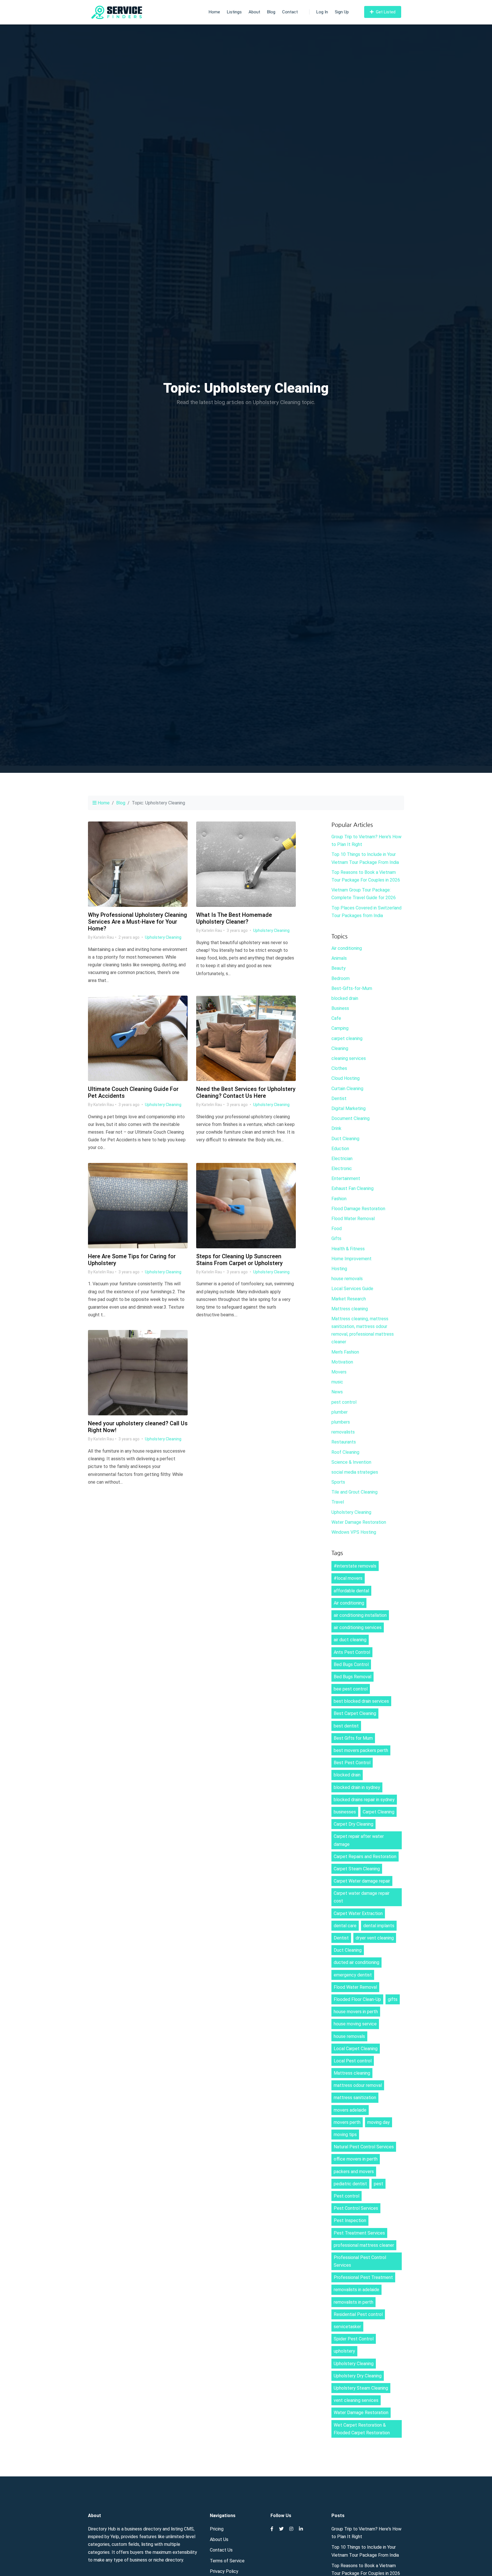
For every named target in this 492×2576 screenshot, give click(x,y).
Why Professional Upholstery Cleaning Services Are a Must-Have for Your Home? (138, 922)
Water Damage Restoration (359, 1522)
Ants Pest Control (352, 1652)
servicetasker (347, 2327)
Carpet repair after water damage (359, 1840)
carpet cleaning (347, 1038)
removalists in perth (353, 2302)
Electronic (342, 1168)
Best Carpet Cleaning (355, 1713)
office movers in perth (356, 2159)
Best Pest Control (352, 1763)
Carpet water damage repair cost (362, 1897)
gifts (393, 1999)
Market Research (349, 1299)
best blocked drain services (361, 1701)
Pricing (217, 2529)
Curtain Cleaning (347, 1089)
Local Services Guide (352, 1289)
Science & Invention (351, 1462)
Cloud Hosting (346, 1078)
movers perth (347, 2122)
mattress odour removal (358, 2085)
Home (214, 12)
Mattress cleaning (350, 1309)
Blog (271, 12)
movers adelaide (350, 2110)
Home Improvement (351, 1259)
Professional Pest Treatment (363, 2277)
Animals (339, 958)
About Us (219, 2539)
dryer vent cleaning (375, 1938)
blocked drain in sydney (357, 1787)
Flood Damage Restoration (358, 1209)
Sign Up (342, 12)
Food (337, 1229)
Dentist (339, 1098)
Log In (322, 12)
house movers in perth (356, 2012)
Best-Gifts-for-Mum (352, 988)
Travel (338, 1502)
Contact (290, 12)
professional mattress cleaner (364, 2245)
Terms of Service (227, 2561)
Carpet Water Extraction (358, 1913)
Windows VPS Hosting (354, 1532)
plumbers (341, 1422)
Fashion (339, 1199)
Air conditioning (347, 948)
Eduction (340, 1149)
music (337, 1382)
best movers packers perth (361, 1750)
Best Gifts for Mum (353, 1738)
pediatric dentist (350, 2184)
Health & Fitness (348, 1249)
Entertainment (346, 1178)
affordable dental (351, 1591)
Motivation (342, 1362)
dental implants (379, 1926)
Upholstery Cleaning (163, 937)
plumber (340, 1412)
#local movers (348, 1578)
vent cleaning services (356, 2400)
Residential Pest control (358, 2314)
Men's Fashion (345, 1352)
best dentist (346, 1726)
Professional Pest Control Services (360, 2261)
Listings (234, 12)
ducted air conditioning (356, 1962)
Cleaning (340, 1048)
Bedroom (341, 978)
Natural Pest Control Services (364, 2147)
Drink (336, 1128)
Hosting (339, 1269)
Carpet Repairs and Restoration (365, 1857)
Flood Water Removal (353, 1219)
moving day (379, 2122)
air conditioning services (358, 1627)
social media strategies (355, 1472)
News (337, 1392)
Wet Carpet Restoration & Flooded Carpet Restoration (362, 2429)
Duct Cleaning (345, 1139)
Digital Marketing (348, 1108)
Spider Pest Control (354, 2339)
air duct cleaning (350, 1640)
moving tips (345, 2135)
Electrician (342, 1159)
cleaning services (349, 1058)
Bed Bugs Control (351, 1664)
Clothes (339, 1068)
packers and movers (354, 2172)
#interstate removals (355, 1566)
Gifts (336, 1238)
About (254, 12)
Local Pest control (353, 2061)
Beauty (339, 968)
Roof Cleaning (345, 1452)
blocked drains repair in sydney (364, 1800)
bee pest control (351, 1689)
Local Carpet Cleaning (356, 2049)
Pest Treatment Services (359, 2233)
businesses (345, 1812)
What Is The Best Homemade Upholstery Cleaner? (234, 918)
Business (340, 1008)
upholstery (344, 2351)
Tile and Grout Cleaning (354, 1492)
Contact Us (221, 2550)
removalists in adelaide (356, 2290)
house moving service (355, 2024)
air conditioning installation (360, 1615)
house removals (347, 1279)
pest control (344, 1402)
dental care (345, 1926)
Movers (339, 1372)
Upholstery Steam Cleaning (361, 2388)
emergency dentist (353, 1975)
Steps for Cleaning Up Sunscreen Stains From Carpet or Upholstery (239, 1260)
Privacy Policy (224, 2571)
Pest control (347, 2196)
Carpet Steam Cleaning (357, 1869)
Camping (340, 1028)
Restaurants (344, 1442)
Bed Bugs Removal (352, 1677)
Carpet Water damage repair (362, 1881)
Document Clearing (350, 1118)
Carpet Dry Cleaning (353, 1824)
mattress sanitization (355, 2098)
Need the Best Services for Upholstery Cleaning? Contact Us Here (246, 1092)
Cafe (336, 1018)
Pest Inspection (350, 2220)
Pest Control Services (356, 2208)
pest (379, 2184)
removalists (343, 1432)
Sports (338, 1482)
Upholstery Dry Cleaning (358, 2376)
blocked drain (345, 998)
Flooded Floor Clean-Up (357, 1999)
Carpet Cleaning (379, 1812)
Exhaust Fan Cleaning (352, 1188)
